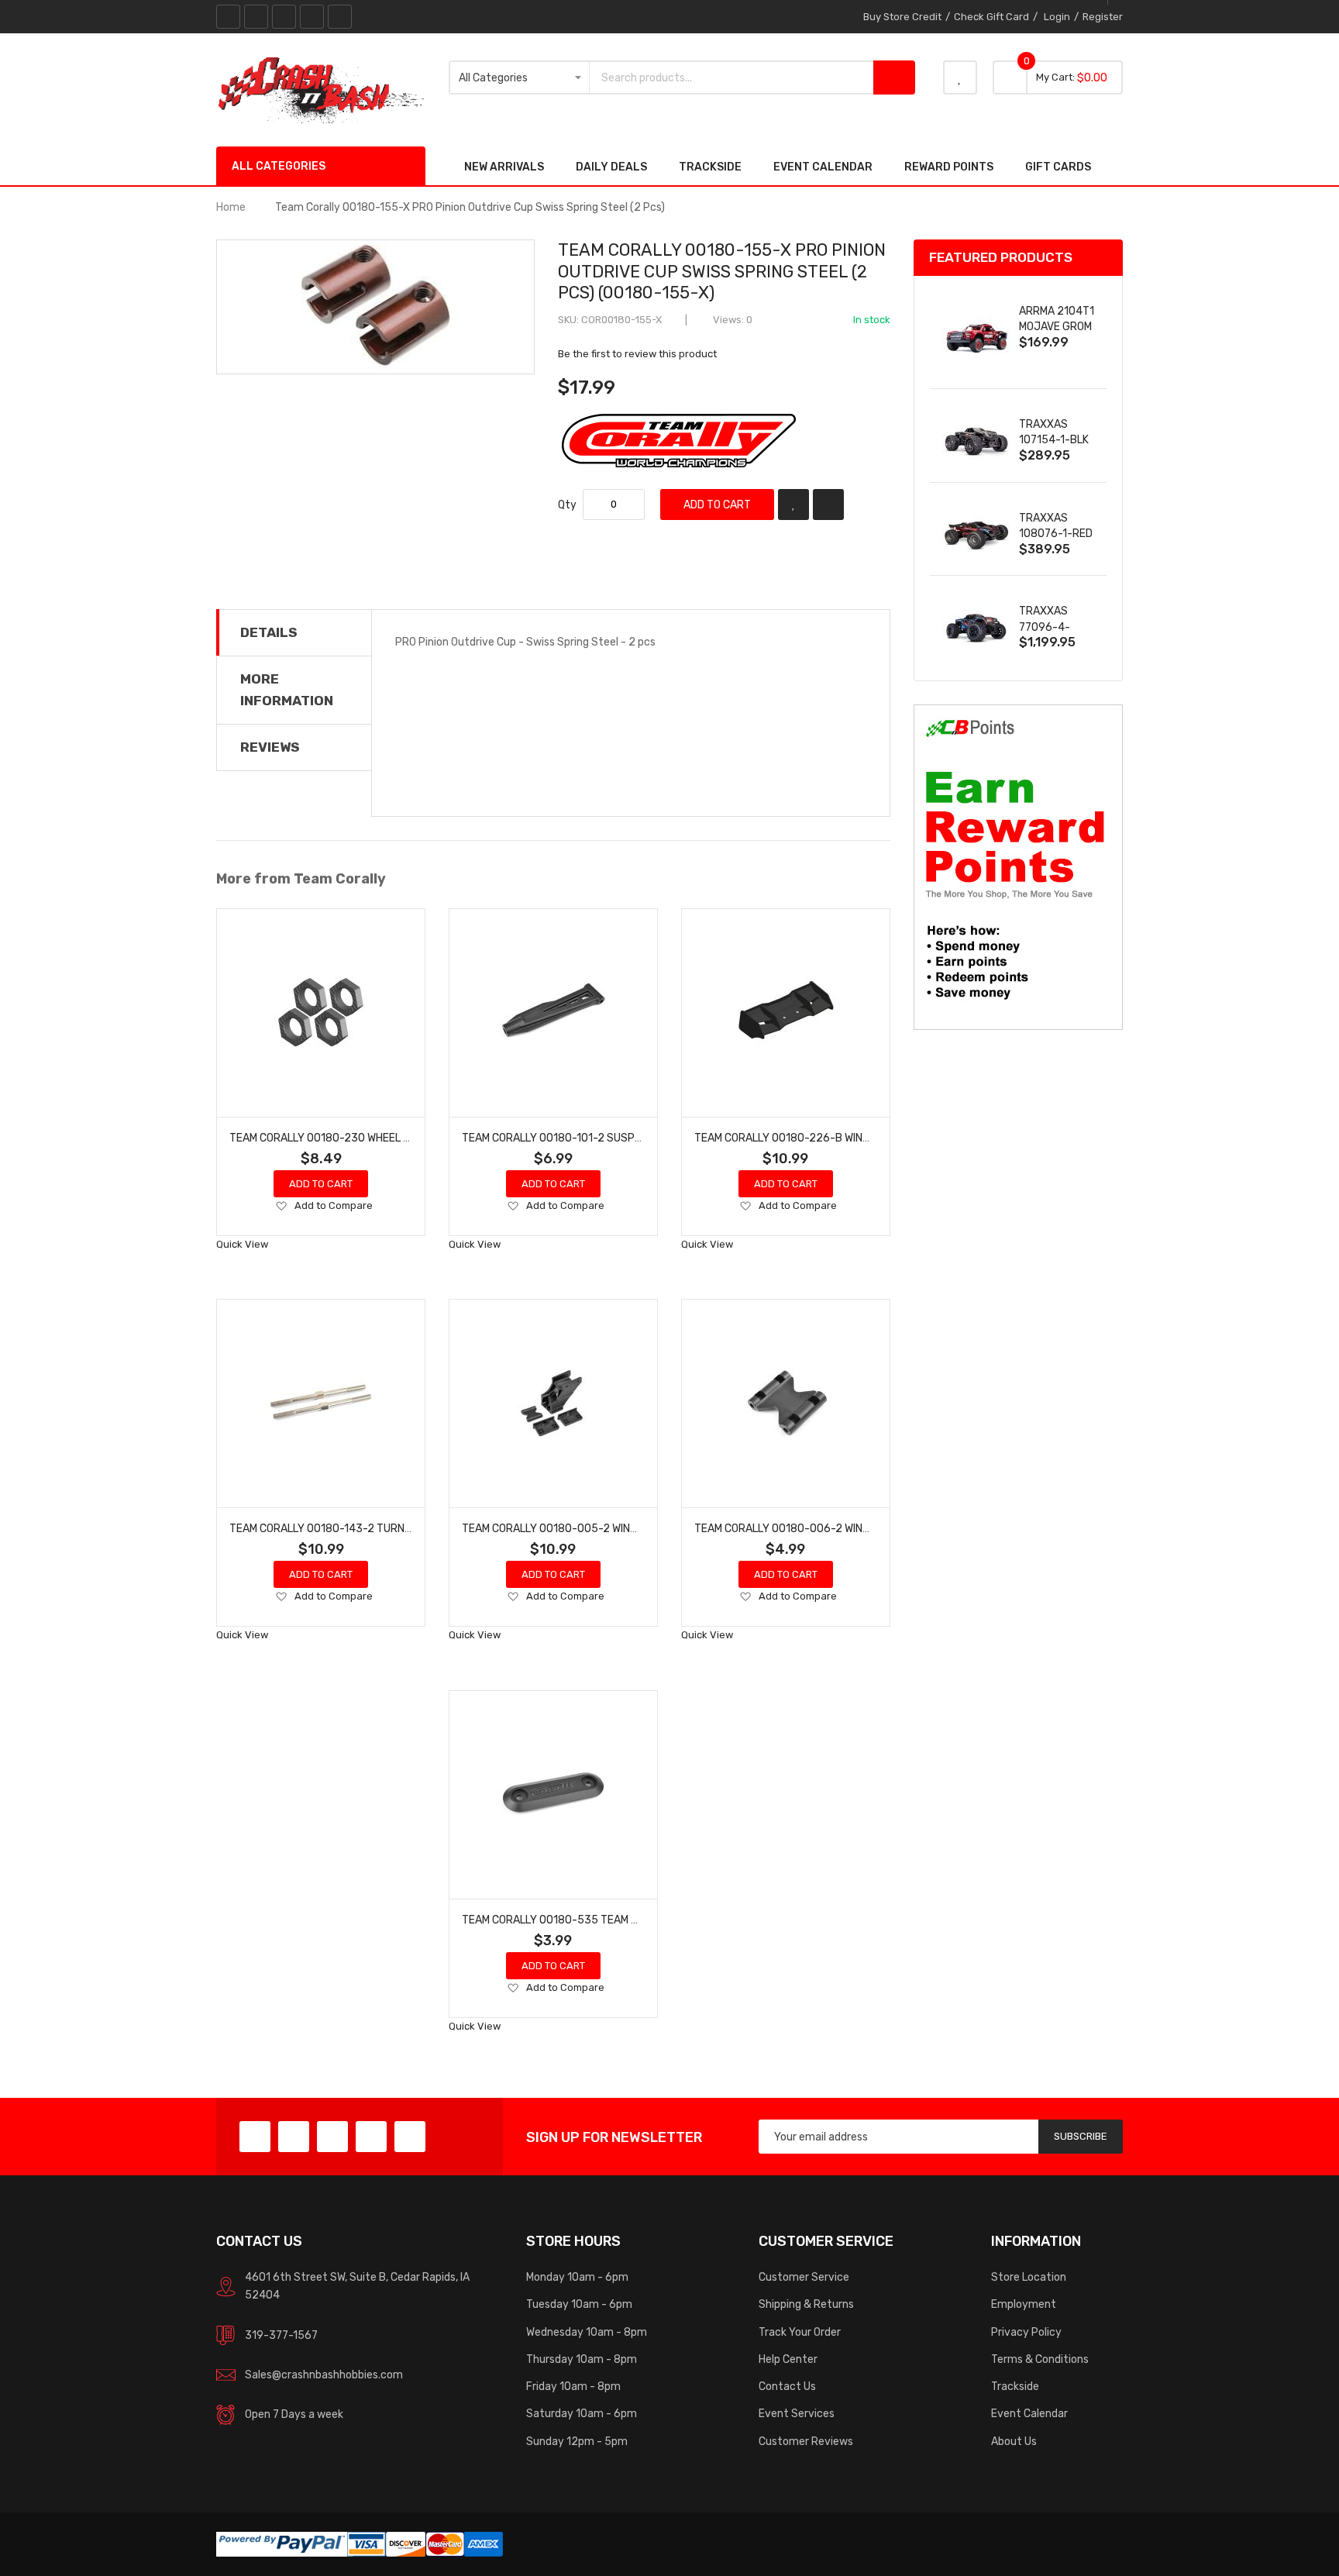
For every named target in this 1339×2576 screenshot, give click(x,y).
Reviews (270, 747)
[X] (256, 17)
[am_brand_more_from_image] (321, 1013)
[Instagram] (340, 17)
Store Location (1029, 2277)
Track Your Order (800, 2332)
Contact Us (787, 2386)
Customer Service (804, 2277)
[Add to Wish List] (793, 505)
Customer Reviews (806, 2441)
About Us (1014, 2441)
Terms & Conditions (1040, 2359)
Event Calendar (1029, 2413)
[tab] (294, 632)
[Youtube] (312, 17)
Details (269, 632)
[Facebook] (228, 17)
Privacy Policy (1026, 2332)
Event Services (797, 2413)
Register (1103, 17)
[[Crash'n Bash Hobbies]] (321, 89)
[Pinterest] (284, 17)
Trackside (1015, 2386)
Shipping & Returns (806, 2304)
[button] (281, 1207)
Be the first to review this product (637, 354)
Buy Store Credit (902, 17)
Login (1057, 17)
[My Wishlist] (960, 77)
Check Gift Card (991, 17)
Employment (1024, 2304)
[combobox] (731, 77)
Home (231, 207)
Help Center (788, 2359)
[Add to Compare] (828, 505)
